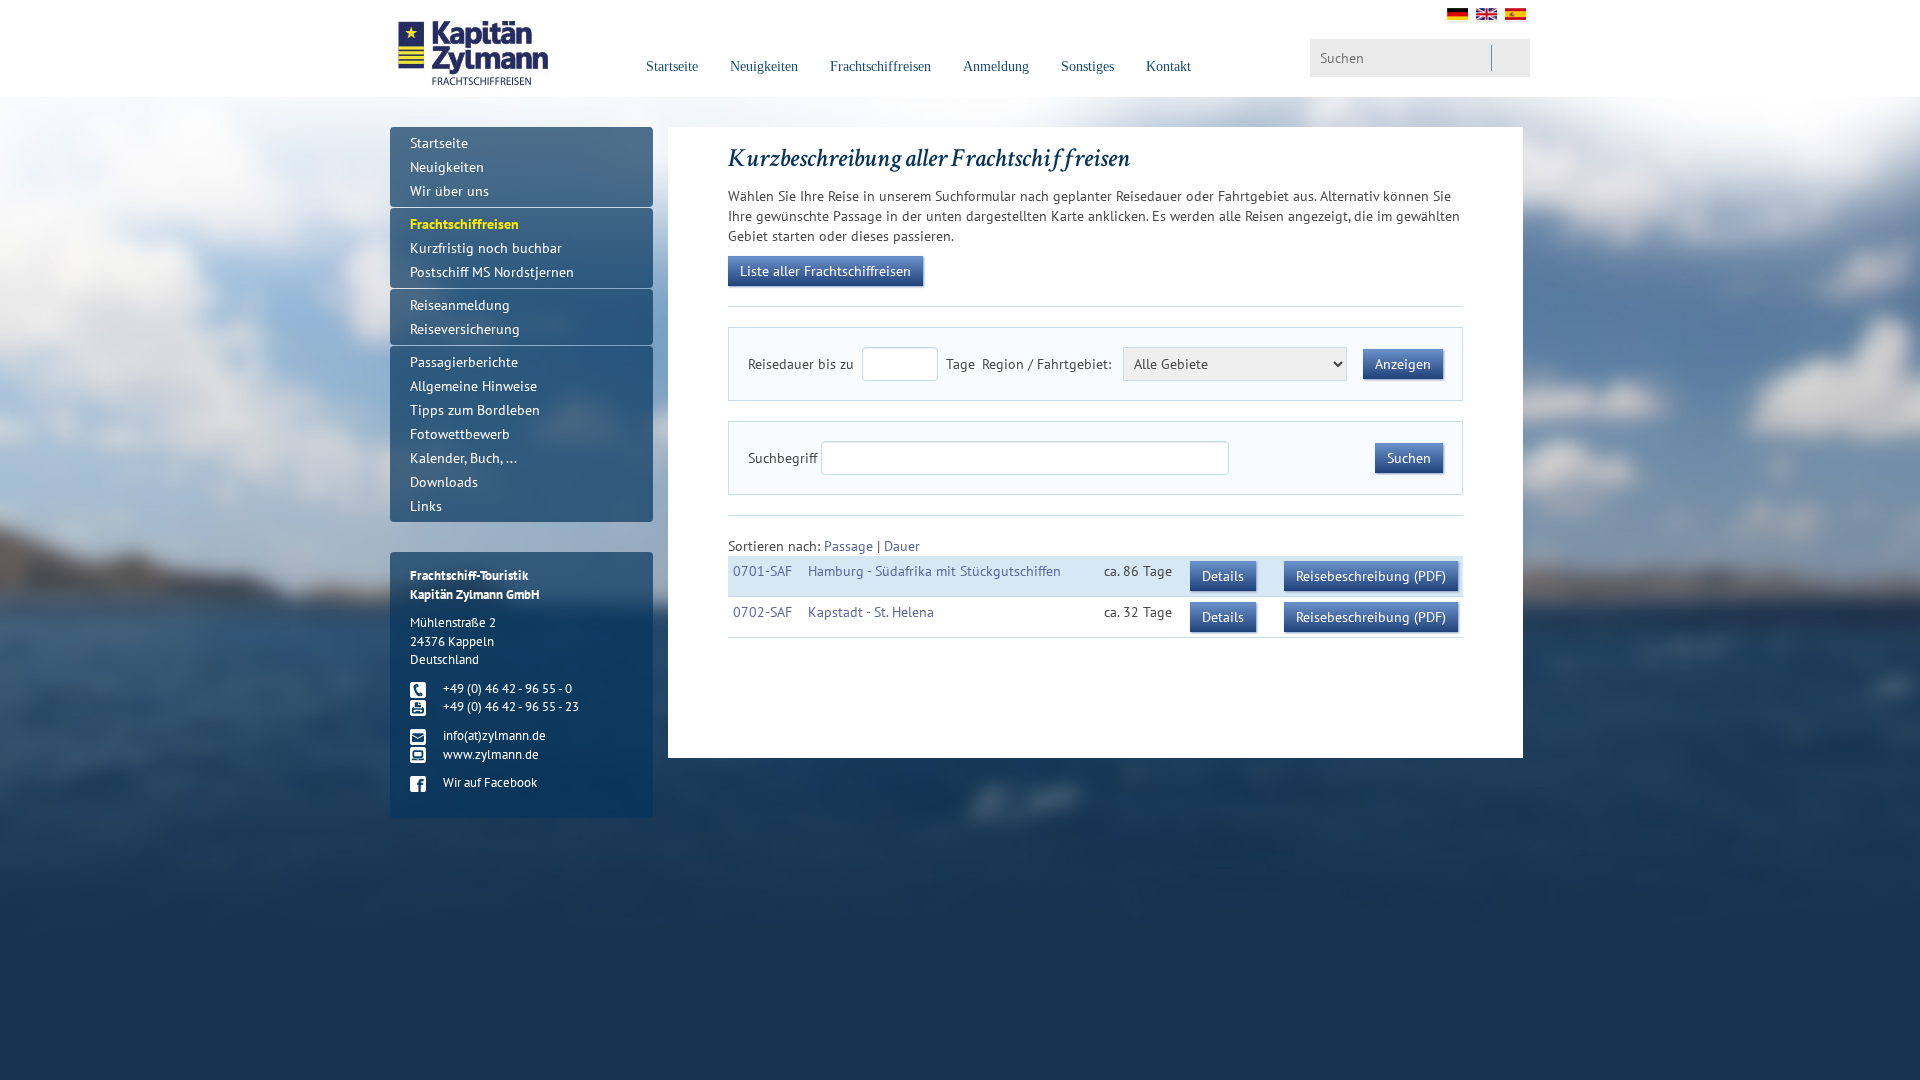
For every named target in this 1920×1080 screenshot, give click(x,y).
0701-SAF (762, 571)
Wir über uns (449, 191)
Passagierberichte (464, 362)
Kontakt (1168, 66)
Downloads (444, 482)
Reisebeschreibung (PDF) (1371, 576)
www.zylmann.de (491, 754)
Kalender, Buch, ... (463, 458)
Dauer (902, 546)
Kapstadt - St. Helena (871, 612)
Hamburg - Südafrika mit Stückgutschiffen (934, 571)
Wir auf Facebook (490, 782)
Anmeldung (996, 66)
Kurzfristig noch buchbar (486, 248)
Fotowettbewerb (460, 434)
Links (426, 506)
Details (1223, 576)
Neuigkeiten (764, 66)
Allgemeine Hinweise (473, 386)
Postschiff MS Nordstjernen (492, 272)
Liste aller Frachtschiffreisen (825, 271)
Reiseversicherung (465, 329)
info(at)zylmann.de (494, 735)
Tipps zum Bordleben (475, 410)
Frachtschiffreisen (880, 66)
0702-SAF (762, 612)
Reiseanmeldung (460, 305)
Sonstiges (1087, 66)
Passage (848, 546)
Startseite (672, 66)
